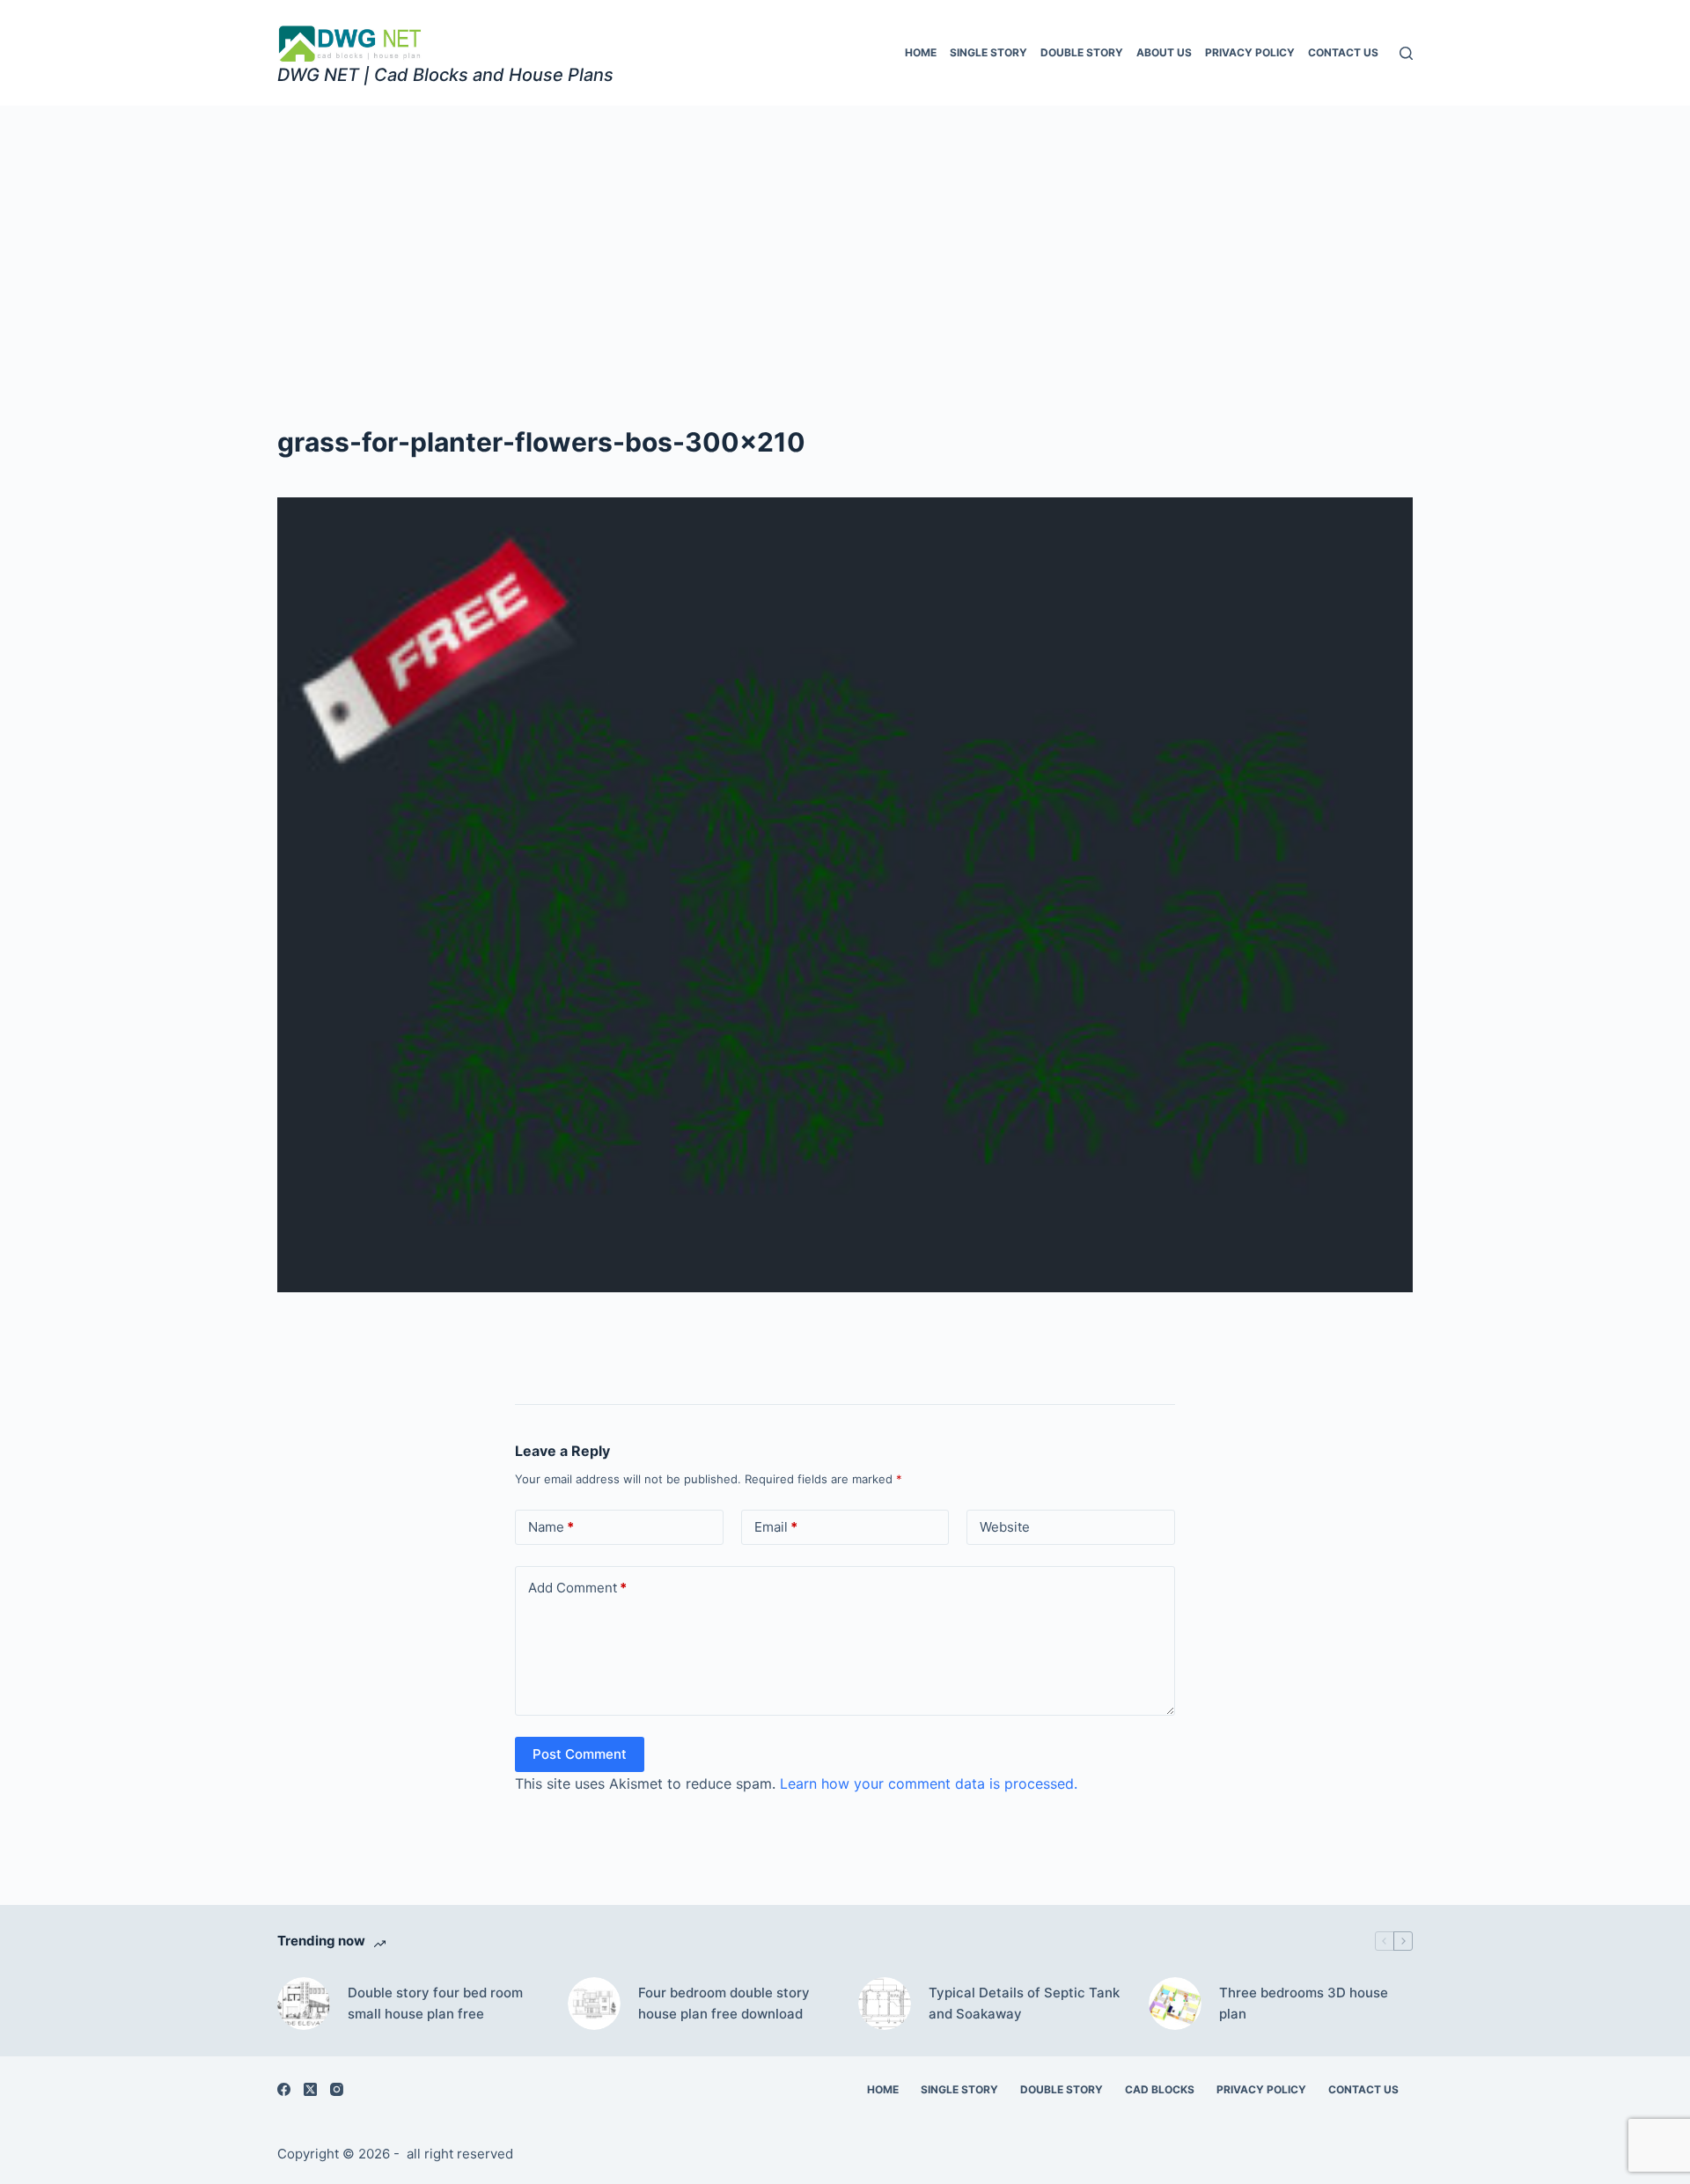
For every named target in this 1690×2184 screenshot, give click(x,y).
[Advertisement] (845, 238)
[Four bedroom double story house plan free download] (594, 2004)
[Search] (1406, 53)
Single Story (988, 52)
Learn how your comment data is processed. (929, 1783)
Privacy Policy (1250, 52)
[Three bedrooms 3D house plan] (1175, 2004)
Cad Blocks (1160, 2089)
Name (551, 1527)
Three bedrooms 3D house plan (1304, 2004)
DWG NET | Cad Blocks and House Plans (445, 75)
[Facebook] (284, 2089)
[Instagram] (337, 2089)
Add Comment (577, 1588)
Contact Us (1343, 52)
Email (776, 1527)
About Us (1164, 52)
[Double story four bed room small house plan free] (304, 2004)
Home (921, 52)
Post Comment (580, 1754)
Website (1005, 1527)
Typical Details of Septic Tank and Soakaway (1024, 2004)
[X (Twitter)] (310, 2089)
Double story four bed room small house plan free (435, 2004)
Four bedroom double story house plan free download (724, 2004)
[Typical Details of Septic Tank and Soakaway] (885, 2004)
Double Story (1082, 52)
